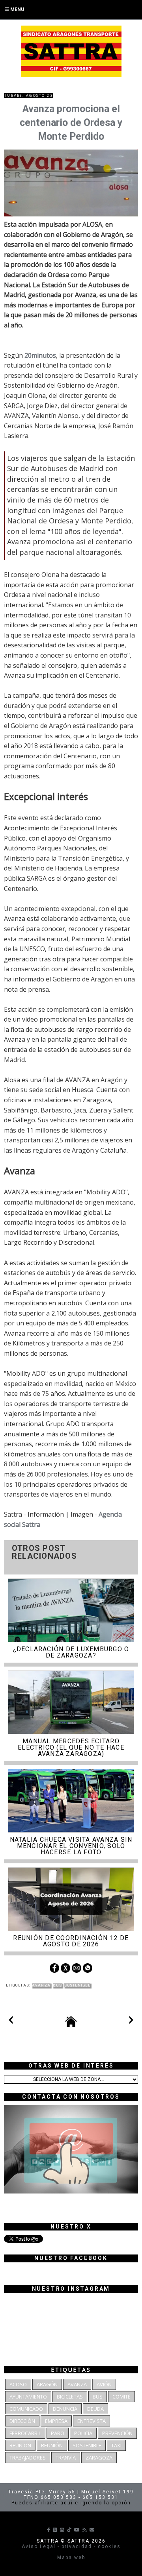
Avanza (41, 1985)
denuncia (65, 2409)
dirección (22, 2421)
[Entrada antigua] (131, 2022)
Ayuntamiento (28, 2397)
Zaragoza (99, 2458)
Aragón (47, 2384)
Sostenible (77, 1985)
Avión (104, 2384)
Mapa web (71, 2558)
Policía (83, 2433)
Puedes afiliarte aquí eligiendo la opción (71, 2503)
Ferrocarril (25, 2433)
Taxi (116, 2445)
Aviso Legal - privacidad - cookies (71, 2546)
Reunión (52, 2445)
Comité (121, 2397)
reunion (20, 2445)
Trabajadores (28, 2458)
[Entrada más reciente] (11, 2022)
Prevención (117, 2433)
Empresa (56, 2421)
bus (57, 1985)
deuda (95, 2409)
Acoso (18, 2384)
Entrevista (92, 2421)
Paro (58, 2433)
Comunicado (26, 2409)
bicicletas (70, 2397)
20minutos (40, 355)
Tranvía (66, 2458)
